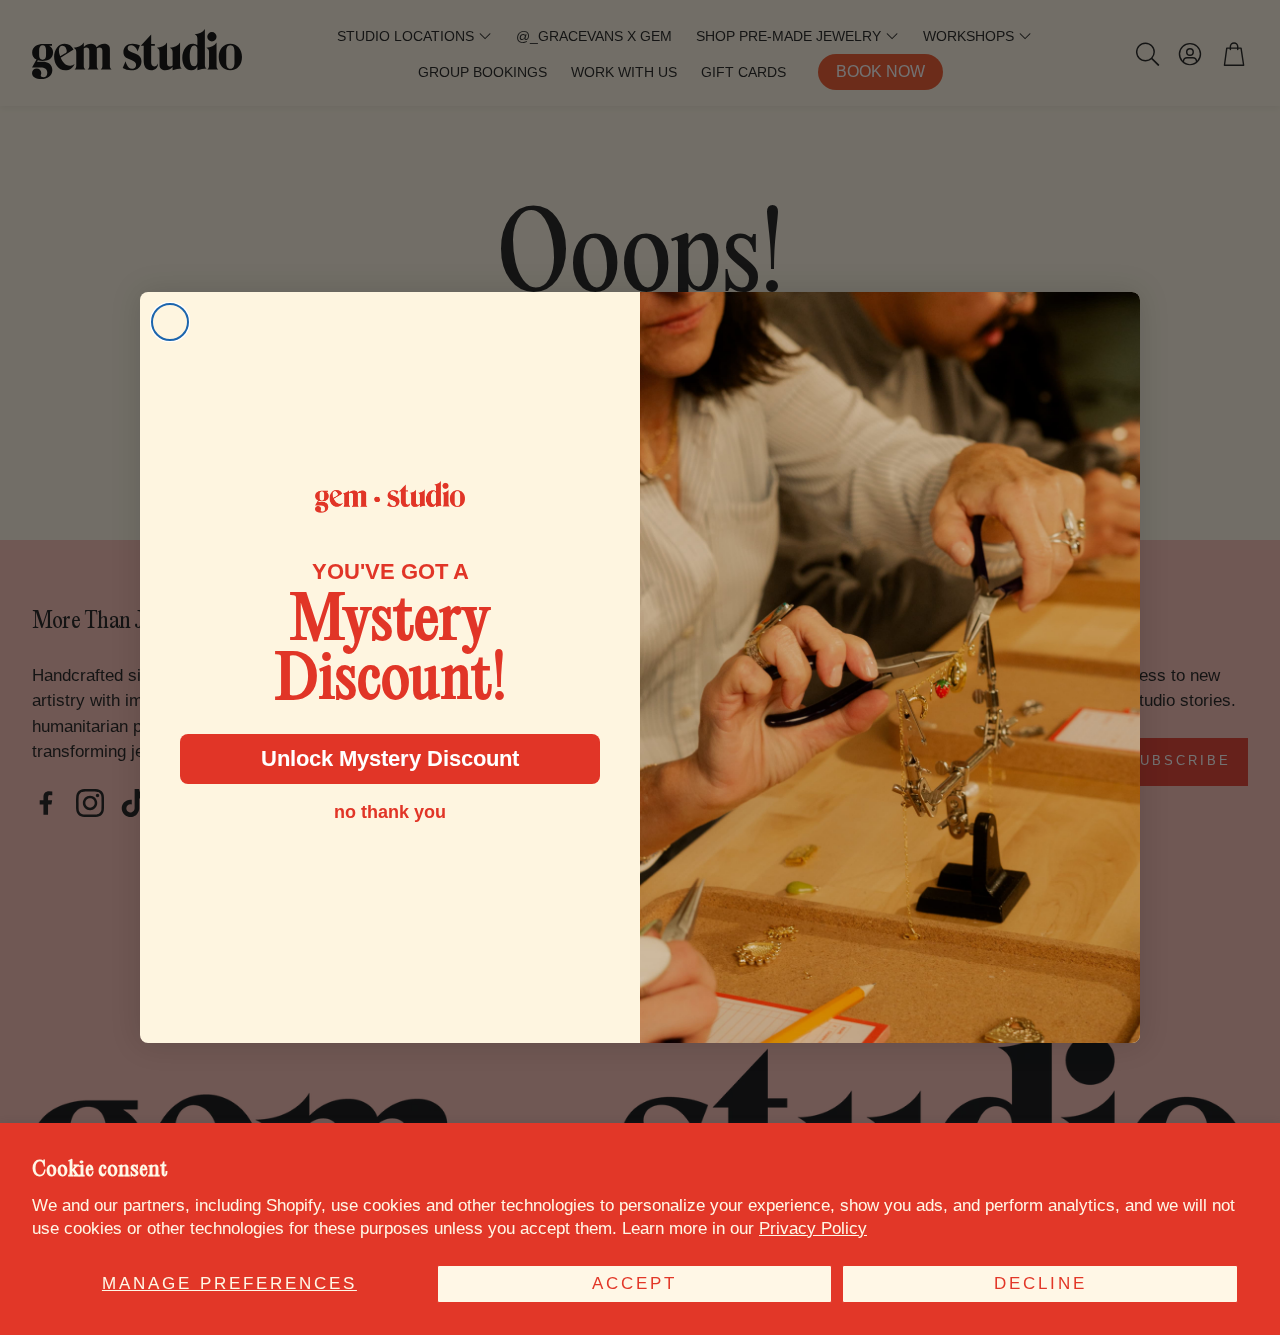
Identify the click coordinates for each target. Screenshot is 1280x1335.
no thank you (390, 812)
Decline (1040, 1283)
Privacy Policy (813, 1228)
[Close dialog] (170, 322)
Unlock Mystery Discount (390, 758)
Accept (634, 1283)
